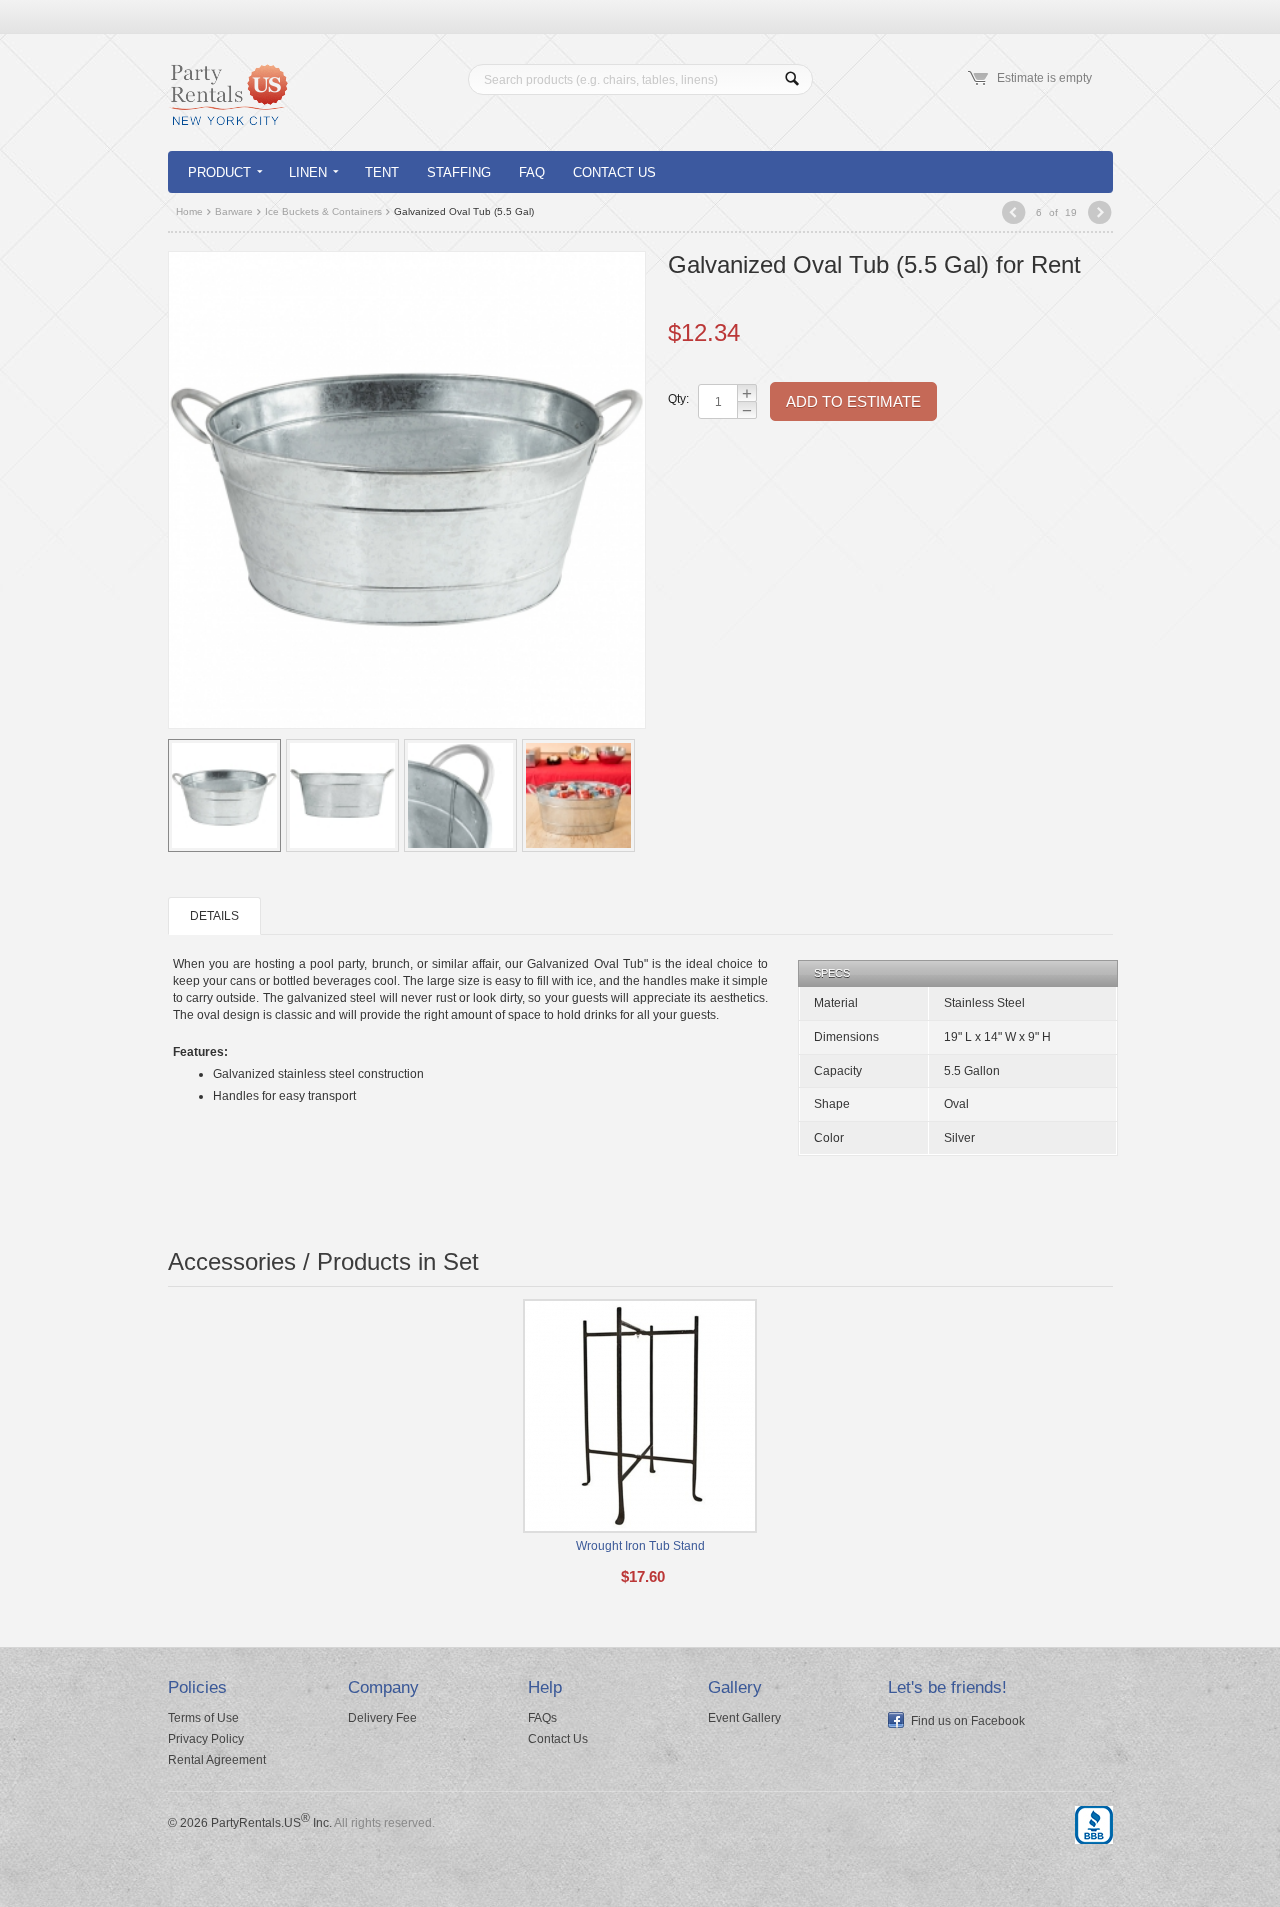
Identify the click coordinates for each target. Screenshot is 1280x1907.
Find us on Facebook (968, 1721)
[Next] (1099, 214)
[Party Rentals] (228, 107)
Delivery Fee (382, 1718)
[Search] (792, 79)
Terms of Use (203, 1718)
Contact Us (614, 172)
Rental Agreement (217, 1760)
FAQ (532, 172)
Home (189, 211)
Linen (308, 172)
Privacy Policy (206, 1739)
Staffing (459, 172)
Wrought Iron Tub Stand (640, 1546)
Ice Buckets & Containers (323, 211)
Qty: (678, 399)
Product (219, 172)
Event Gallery (744, 1718)
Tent (382, 172)
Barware (234, 211)
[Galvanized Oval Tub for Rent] (407, 489)
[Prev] (1013, 214)
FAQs (542, 1718)
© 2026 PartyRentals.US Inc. (250, 1823)
